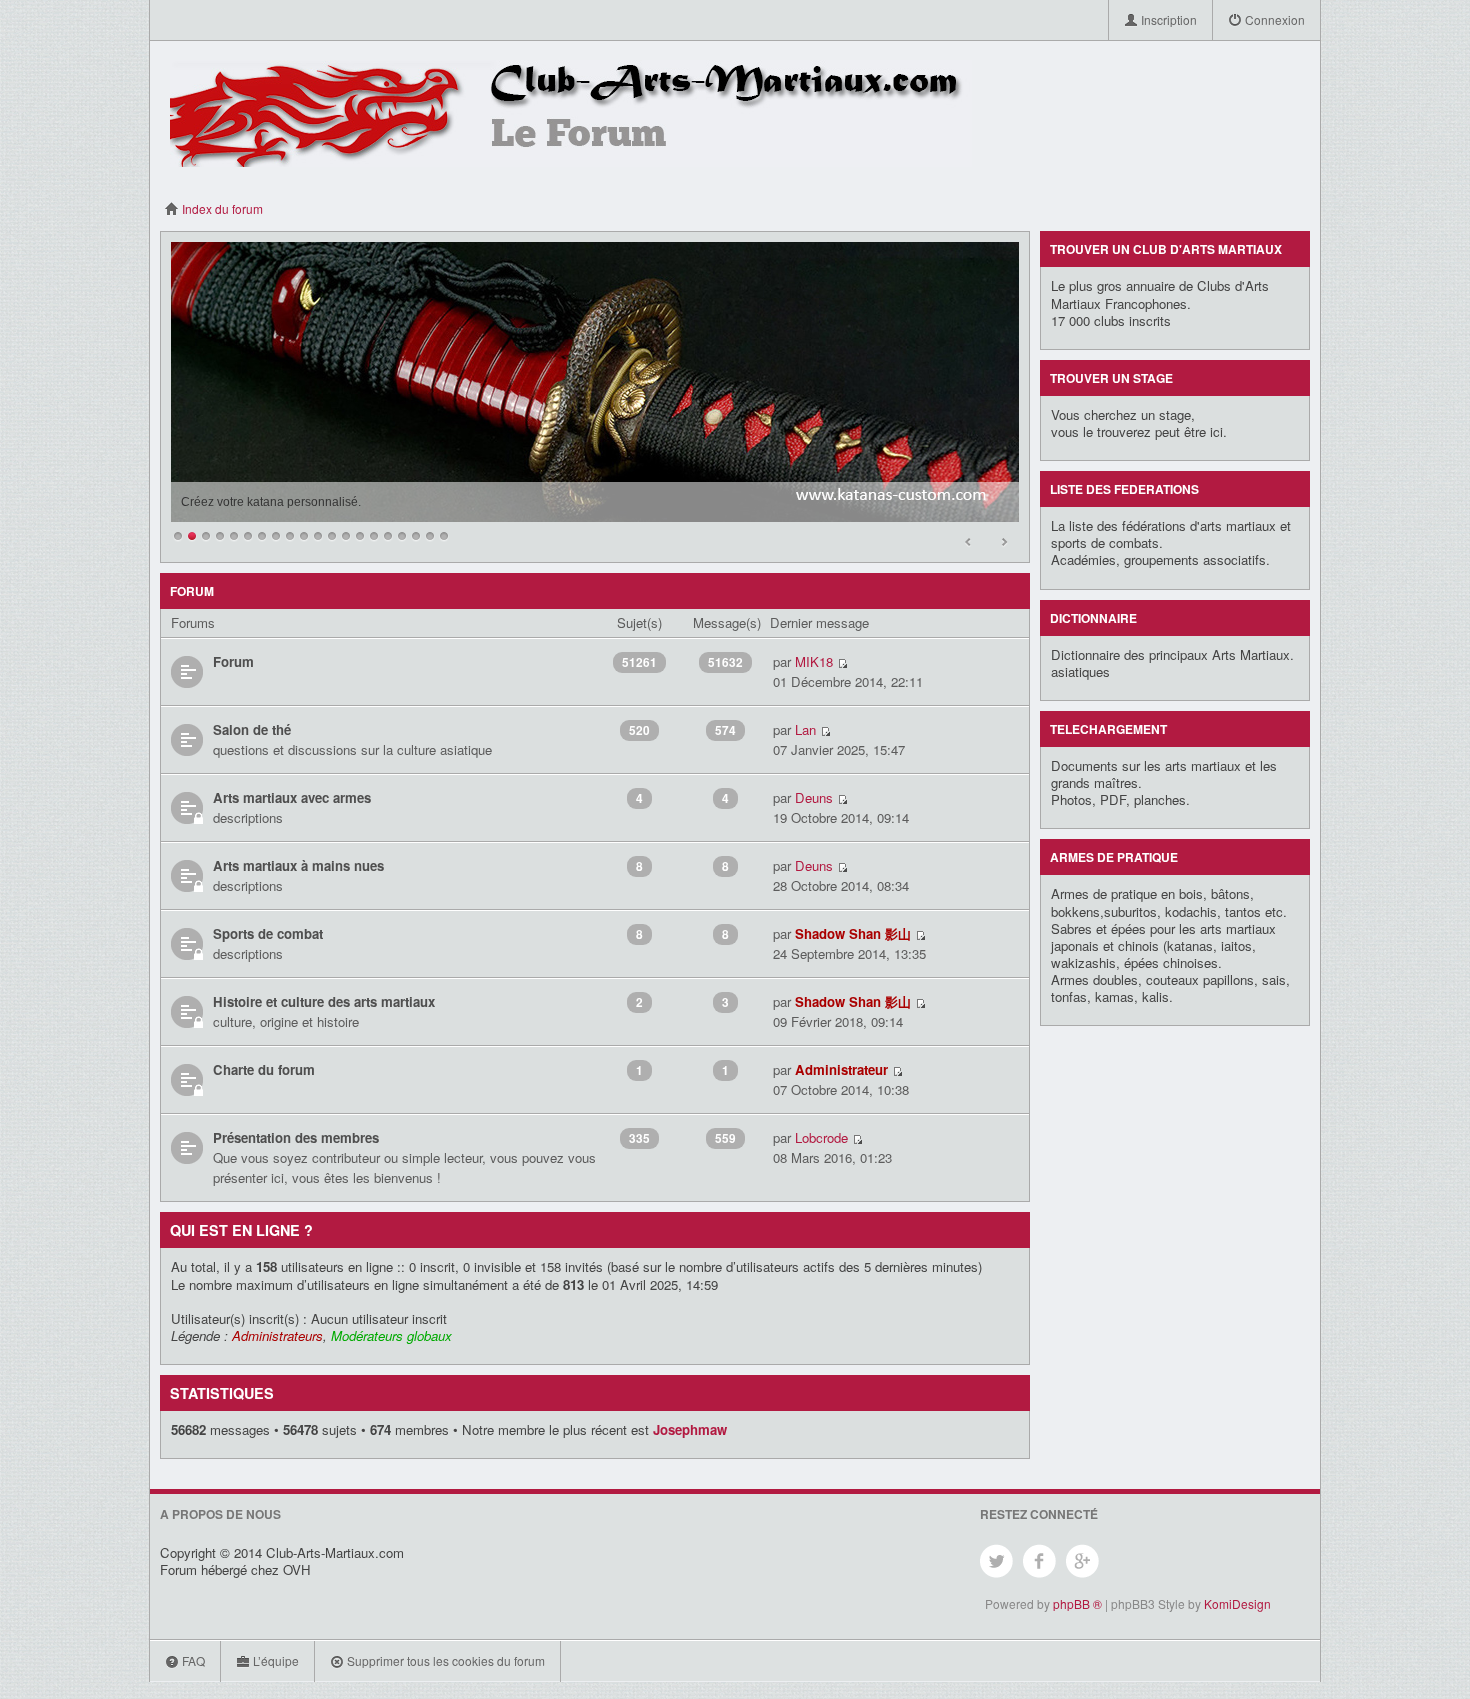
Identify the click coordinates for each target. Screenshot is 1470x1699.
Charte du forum (264, 1069)
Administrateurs (277, 1335)
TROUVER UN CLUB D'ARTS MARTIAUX (1166, 249)
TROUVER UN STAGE (1111, 378)
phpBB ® (1077, 1603)
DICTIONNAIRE (1093, 618)
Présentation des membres (296, 1137)
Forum (233, 661)
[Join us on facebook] (1040, 1561)
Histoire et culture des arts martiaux (324, 1001)
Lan (805, 729)
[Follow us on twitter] (997, 1561)
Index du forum (221, 208)
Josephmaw (690, 1429)
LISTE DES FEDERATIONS (1124, 489)
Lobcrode (821, 1137)
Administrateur (841, 1069)
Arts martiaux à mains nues (298, 865)
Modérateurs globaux (391, 1335)
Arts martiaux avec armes (292, 797)
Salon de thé (252, 729)
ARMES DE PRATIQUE (1114, 857)
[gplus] (1083, 1561)
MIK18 (814, 661)
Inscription (1167, 19)
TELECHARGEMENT (1108, 729)
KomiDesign (1237, 1603)
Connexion (1273, 19)
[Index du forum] (571, 111)
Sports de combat (268, 933)
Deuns (814, 797)
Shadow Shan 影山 (853, 933)
